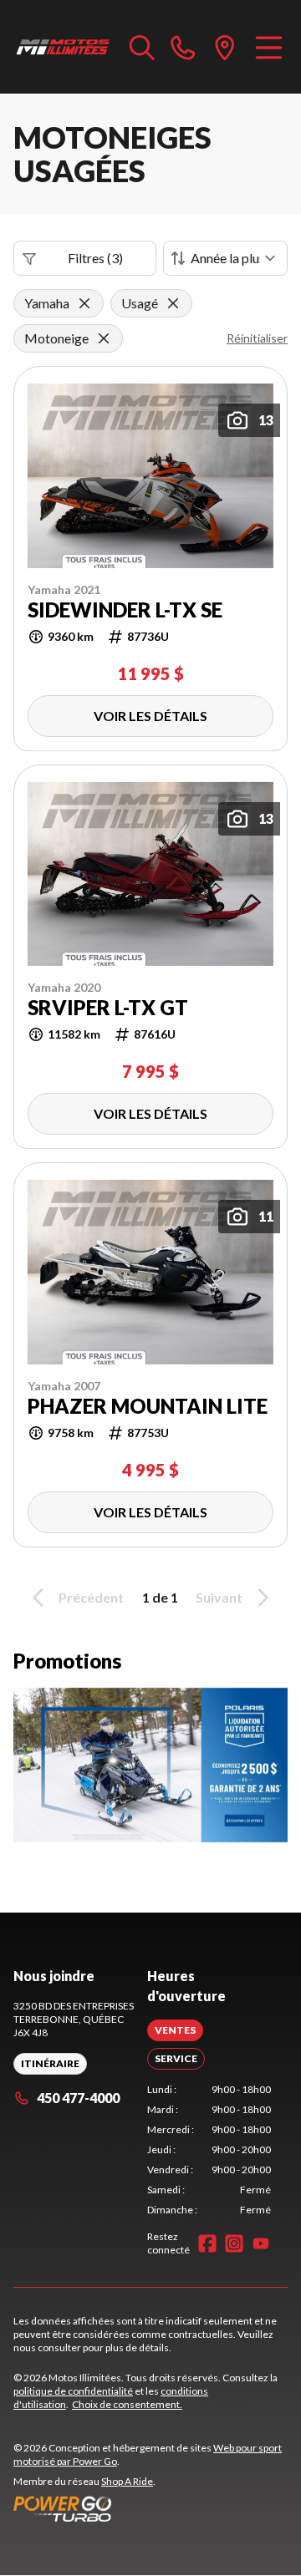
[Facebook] (207, 2243)
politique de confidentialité (73, 2391)
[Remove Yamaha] (84, 303)
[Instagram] (234, 2243)
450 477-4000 (78, 2098)
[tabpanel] (209, 2150)
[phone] (183, 47)
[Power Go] (150, 2508)
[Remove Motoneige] (104, 338)
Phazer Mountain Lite (148, 1406)
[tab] (175, 2030)
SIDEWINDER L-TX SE (125, 610)
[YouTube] (261, 2243)
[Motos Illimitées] (63, 47)
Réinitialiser (257, 338)
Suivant (219, 1597)
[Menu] (269, 47)
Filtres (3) (95, 258)
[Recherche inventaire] (142, 47)
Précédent (91, 1597)
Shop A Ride (127, 2481)
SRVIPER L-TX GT (108, 1008)
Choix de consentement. (127, 2404)
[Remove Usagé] (173, 303)
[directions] (225, 47)
